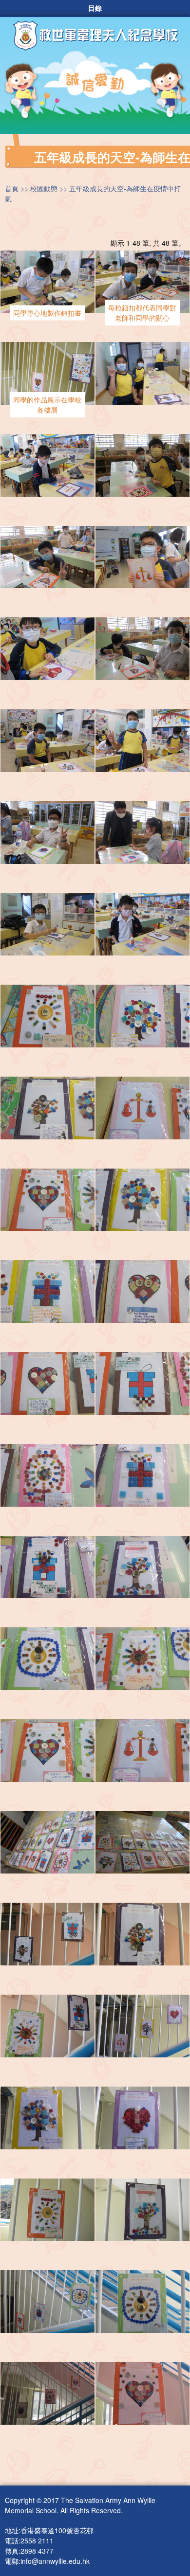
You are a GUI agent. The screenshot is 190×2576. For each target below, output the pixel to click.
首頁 (12, 188)
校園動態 (44, 188)
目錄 (95, 8)
